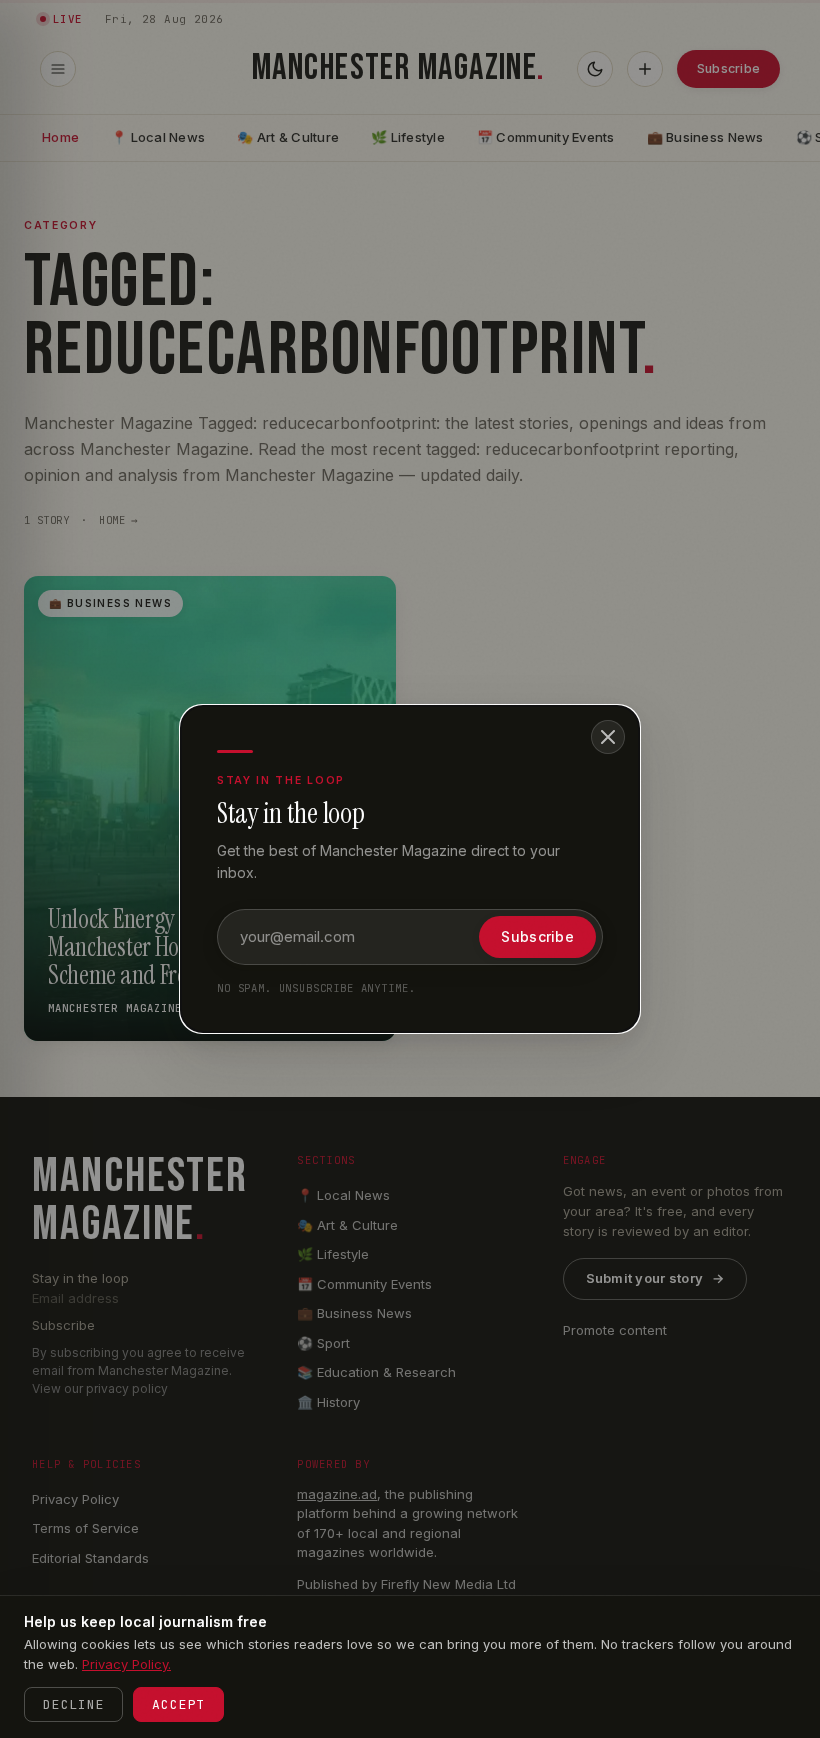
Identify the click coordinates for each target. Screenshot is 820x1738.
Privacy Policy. (126, 1664)
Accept (178, 1704)
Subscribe (537, 936)
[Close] (608, 737)
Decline (73, 1704)
